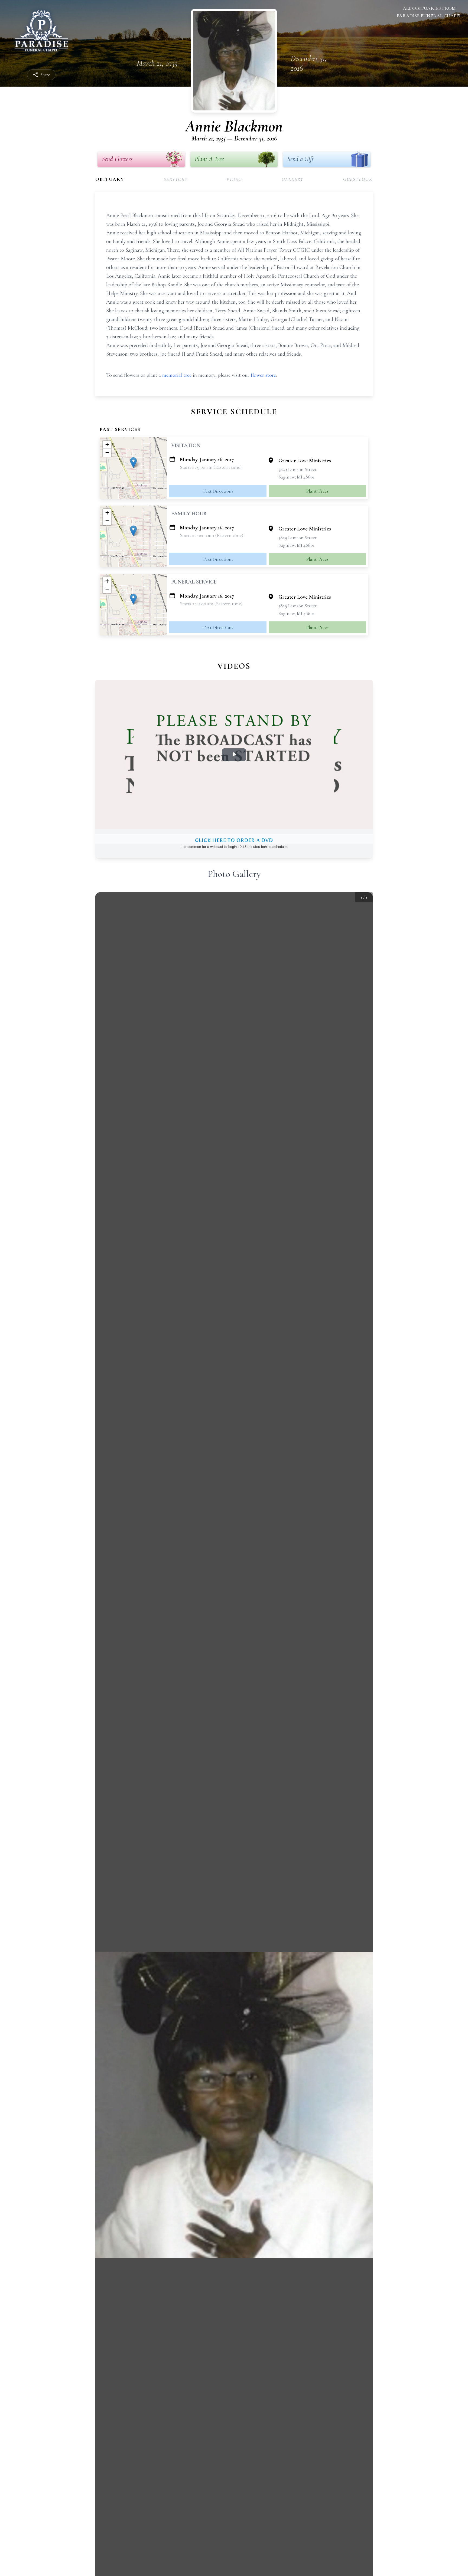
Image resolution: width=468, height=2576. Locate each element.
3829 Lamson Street (298, 469)
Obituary (110, 179)
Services (175, 179)
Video (234, 179)
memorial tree (177, 375)
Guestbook (358, 179)
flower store (263, 375)
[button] (133, 463)
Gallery (293, 179)
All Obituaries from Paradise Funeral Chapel (429, 12)
